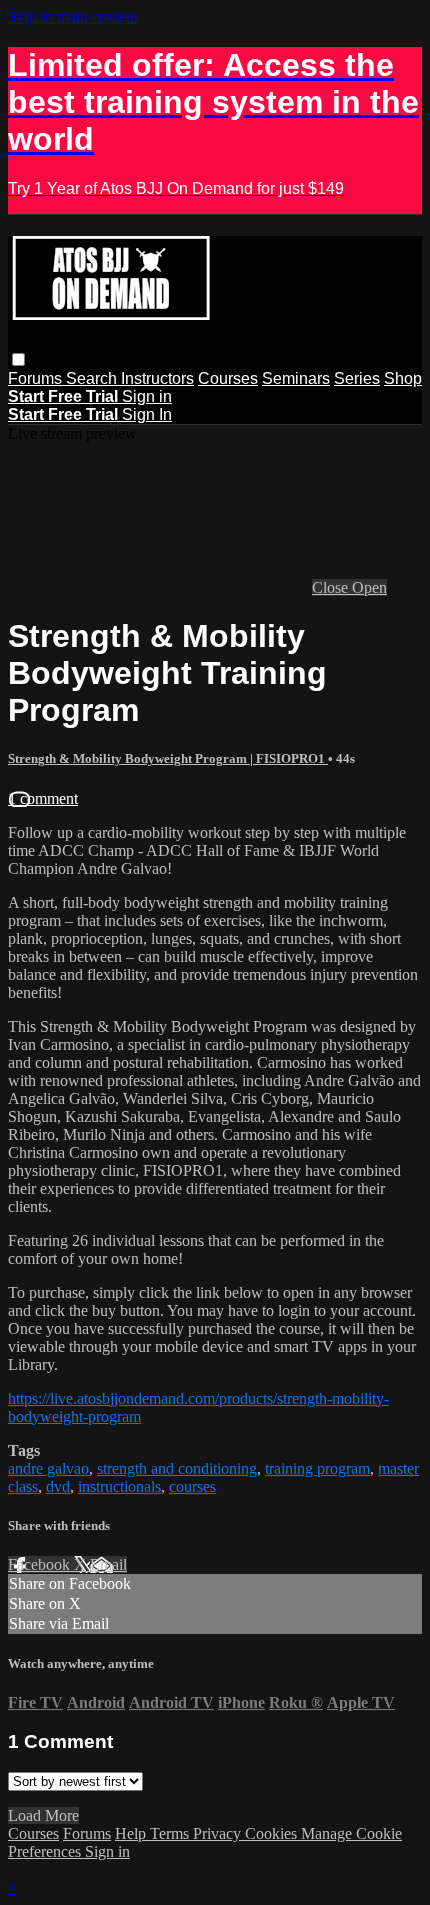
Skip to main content (73, 16)
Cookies (273, 1833)
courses (192, 1486)
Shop (403, 378)
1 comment (43, 798)
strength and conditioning (177, 1468)
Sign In (147, 414)
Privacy (219, 1833)
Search (93, 378)
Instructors (157, 378)
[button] (18, 359)
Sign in (147, 396)
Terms (171, 1833)
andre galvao (48, 1468)
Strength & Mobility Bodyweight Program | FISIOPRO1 (168, 758)
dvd (58, 1486)
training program (317, 1468)
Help (132, 1833)
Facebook (41, 1564)
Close (332, 587)
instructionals (119, 1486)
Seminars (296, 378)
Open (369, 587)
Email (108, 1564)
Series (357, 378)
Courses (228, 378)
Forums (37, 378)
